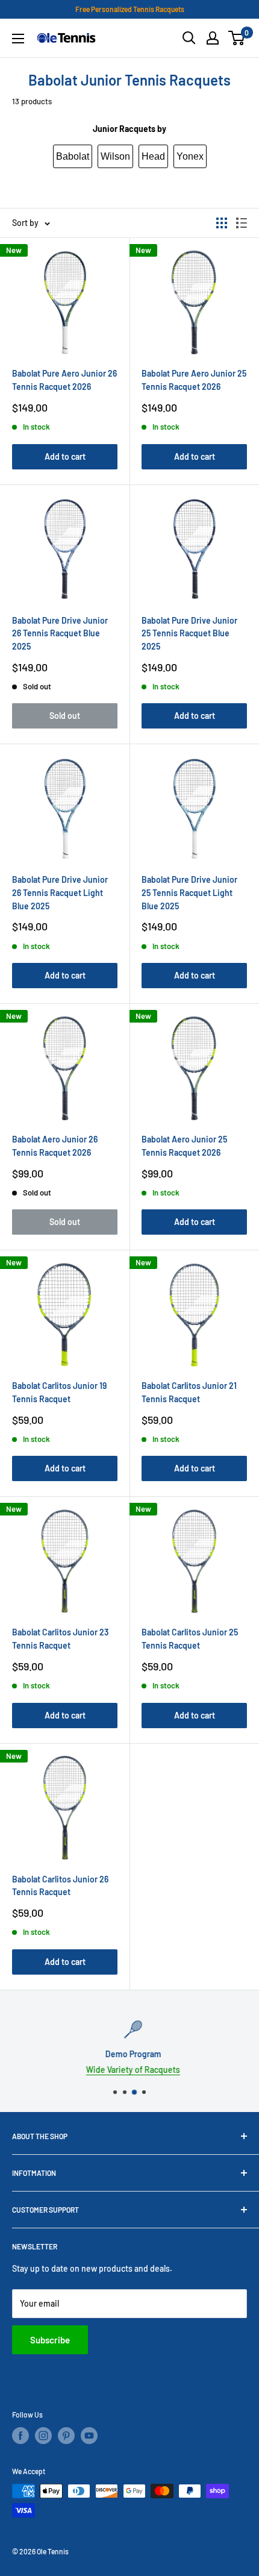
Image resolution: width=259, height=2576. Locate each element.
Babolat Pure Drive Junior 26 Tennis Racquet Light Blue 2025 (60, 892)
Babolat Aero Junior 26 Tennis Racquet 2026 (55, 1146)
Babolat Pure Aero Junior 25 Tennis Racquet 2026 (194, 380)
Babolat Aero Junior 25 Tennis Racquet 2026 (184, 1146)
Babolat (73, 156)
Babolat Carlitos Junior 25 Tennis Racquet (190, 1639)
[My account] (213, 38)
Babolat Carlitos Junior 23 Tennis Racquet (60, 1639)
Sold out (65, 716)
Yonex (190, 156)
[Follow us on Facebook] (20, 2436)
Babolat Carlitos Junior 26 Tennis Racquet (60, 1886)
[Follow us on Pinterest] (66, 2436)
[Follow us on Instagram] (43, 2436)
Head (153, 156)
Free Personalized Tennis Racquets (130, 9)
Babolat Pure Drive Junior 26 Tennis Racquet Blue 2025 (60, 633)
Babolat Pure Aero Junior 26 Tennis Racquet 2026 (64, 380)
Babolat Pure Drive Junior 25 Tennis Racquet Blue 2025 (189, 633)
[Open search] (189, 38)
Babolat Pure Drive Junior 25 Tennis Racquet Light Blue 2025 (189, 892)
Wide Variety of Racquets (129, 2070)
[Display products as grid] (222, 223)
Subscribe (50, 2340)
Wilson (115, 156)
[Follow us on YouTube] (89, 2436)
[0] (237, 38)
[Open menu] (18, 39)
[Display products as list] (242, 223)
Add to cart (65, 456)
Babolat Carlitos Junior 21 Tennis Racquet (189, 1392)
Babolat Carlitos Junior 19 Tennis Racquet (59, 1392)
